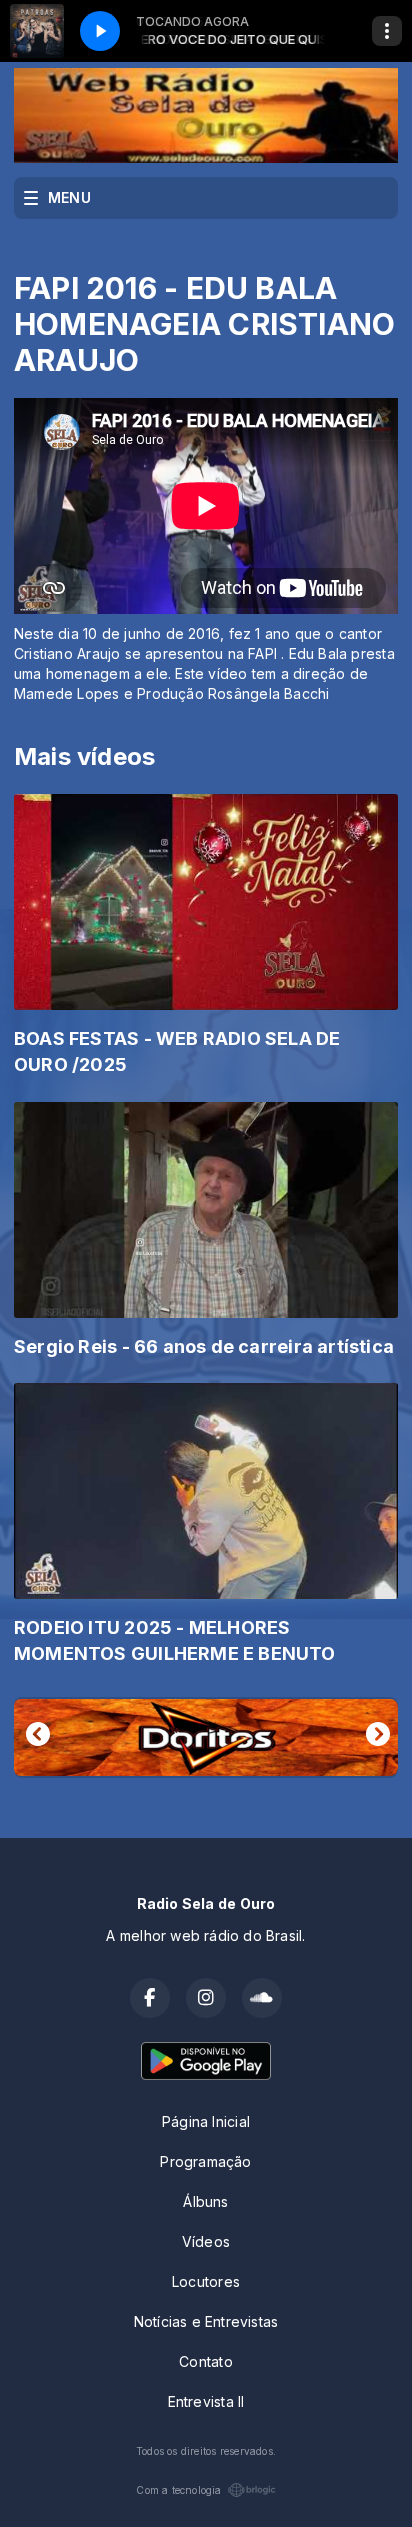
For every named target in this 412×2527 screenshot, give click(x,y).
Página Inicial (206, 2121)
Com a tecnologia (178, 2490)
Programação (205, 2161)
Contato (205, 2361)
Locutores (206, 2281)
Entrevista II (206, 2401)
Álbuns (205, 2201)
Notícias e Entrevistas (206, 2321)
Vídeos (206, 2241)
